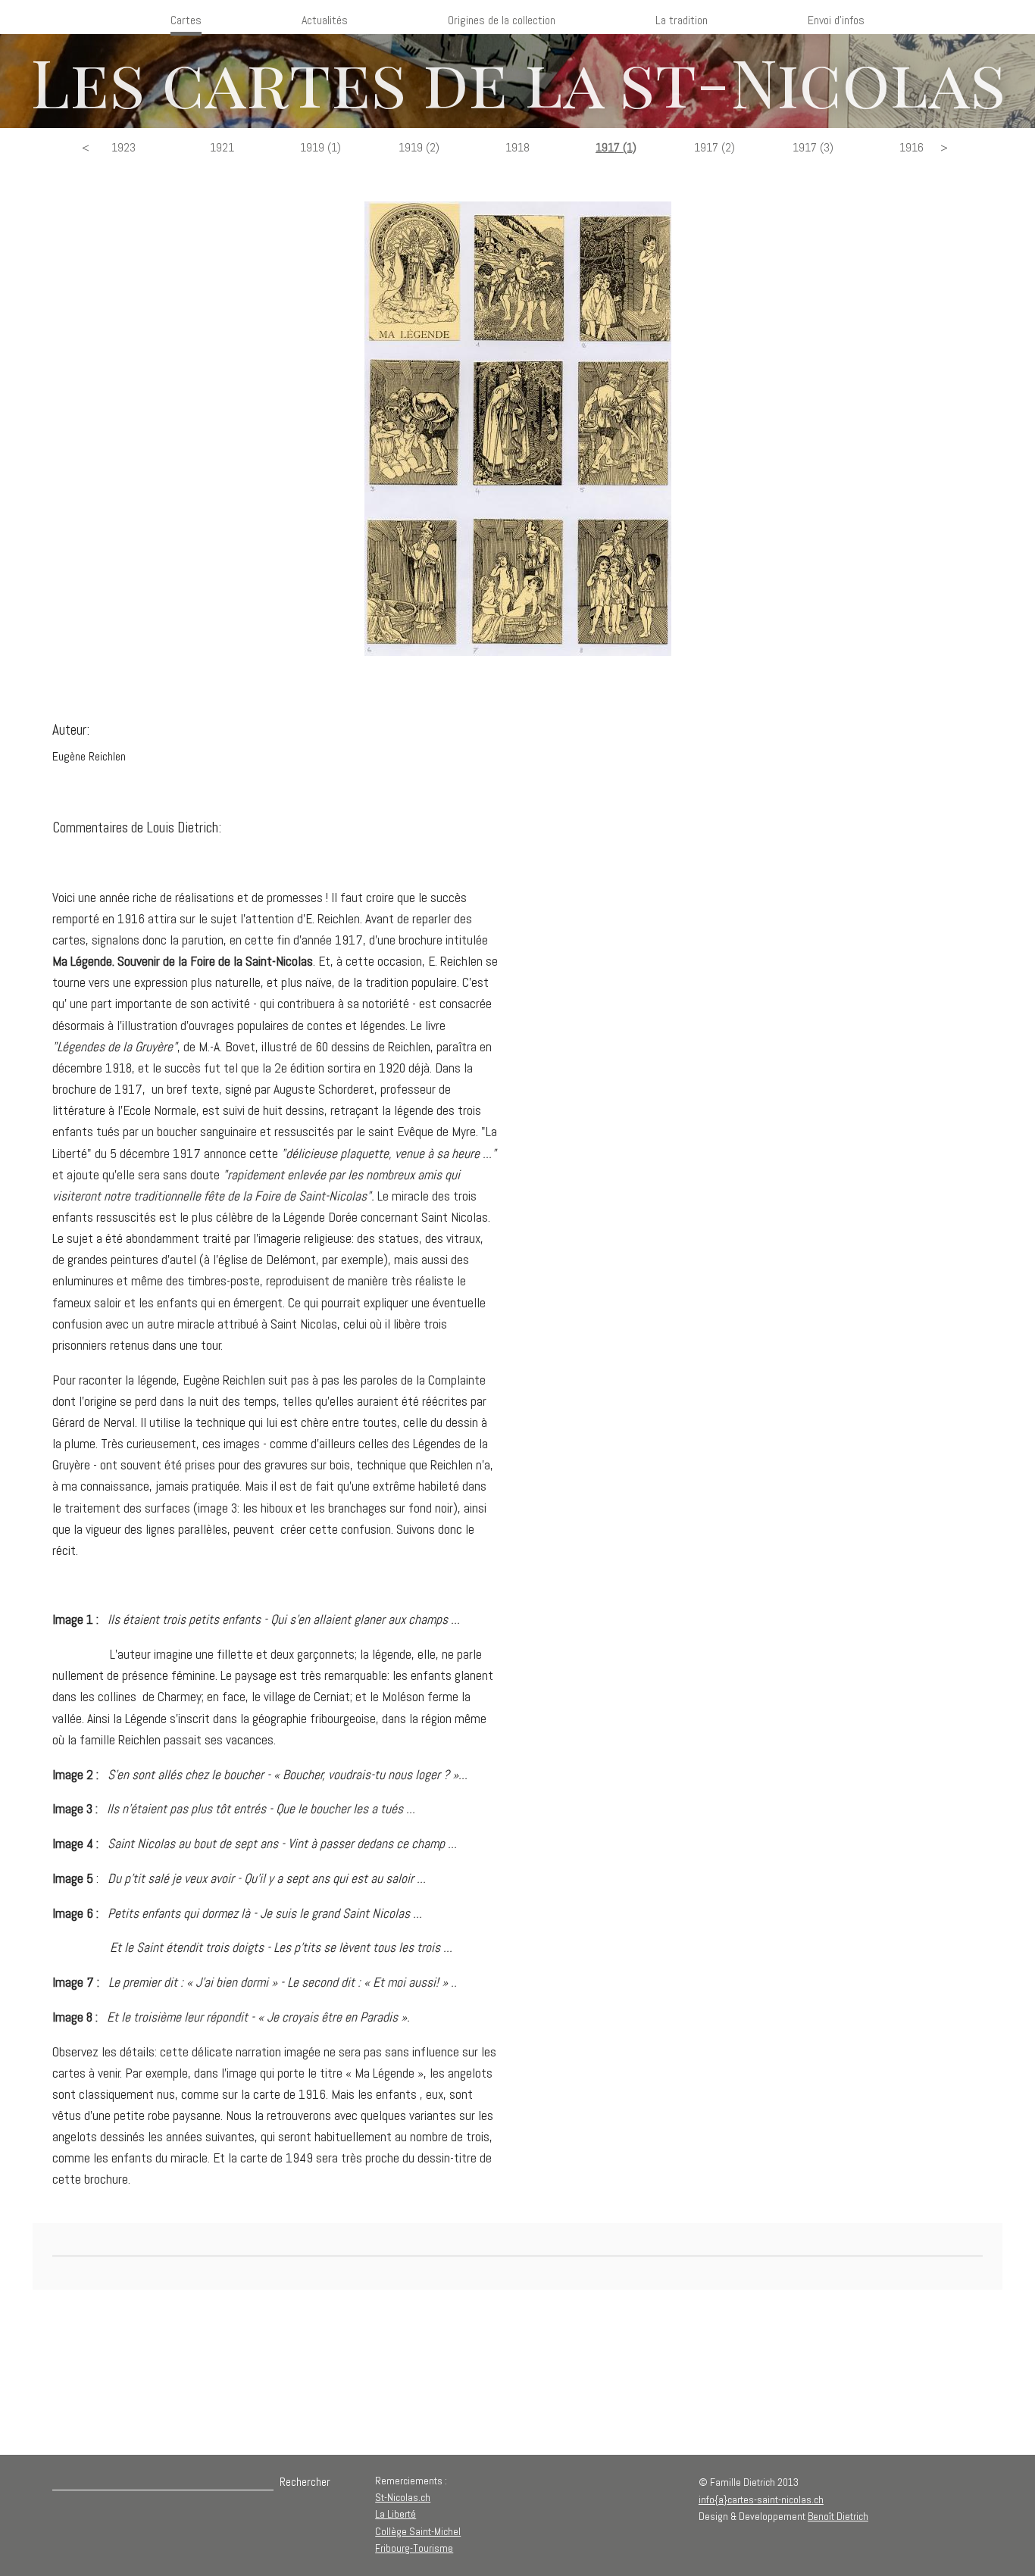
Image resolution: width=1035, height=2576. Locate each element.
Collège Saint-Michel (418, 2531)
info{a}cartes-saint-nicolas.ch (761, 2500)
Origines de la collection (502, 20)
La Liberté (396, 2514)
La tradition (682, 20)
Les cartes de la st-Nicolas (518, 81)
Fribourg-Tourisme (414, 2548)
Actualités (325, 20)
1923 (124, 147)
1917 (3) (813, 147)
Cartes (186, 20)
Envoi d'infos (836, 20)
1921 (222, 147)
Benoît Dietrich (838, 2516)
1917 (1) (616, 147)
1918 (517, 147)
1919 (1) (321, 147)
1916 (911, 147)
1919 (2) (419, 147)
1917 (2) (714, 147)
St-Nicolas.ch (403, 2497)
